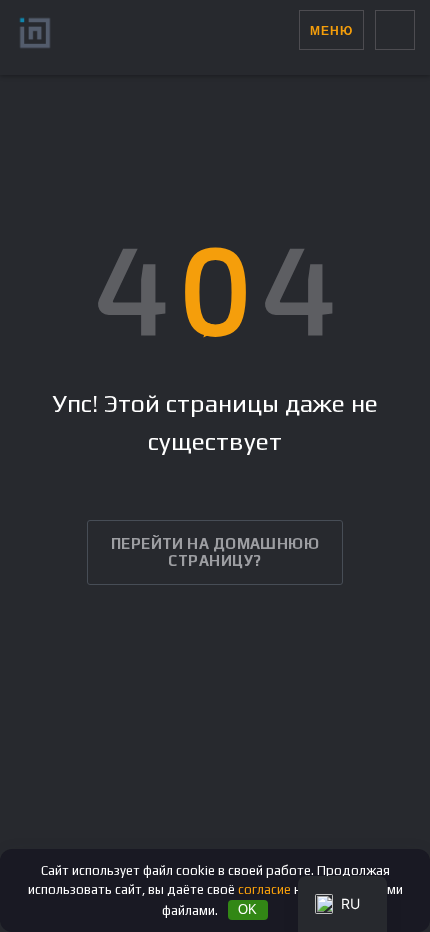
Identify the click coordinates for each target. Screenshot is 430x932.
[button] (283, 30)
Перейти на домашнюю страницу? (215, 552)
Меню (331, 31)
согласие (264, 889)
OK (247, 909)
